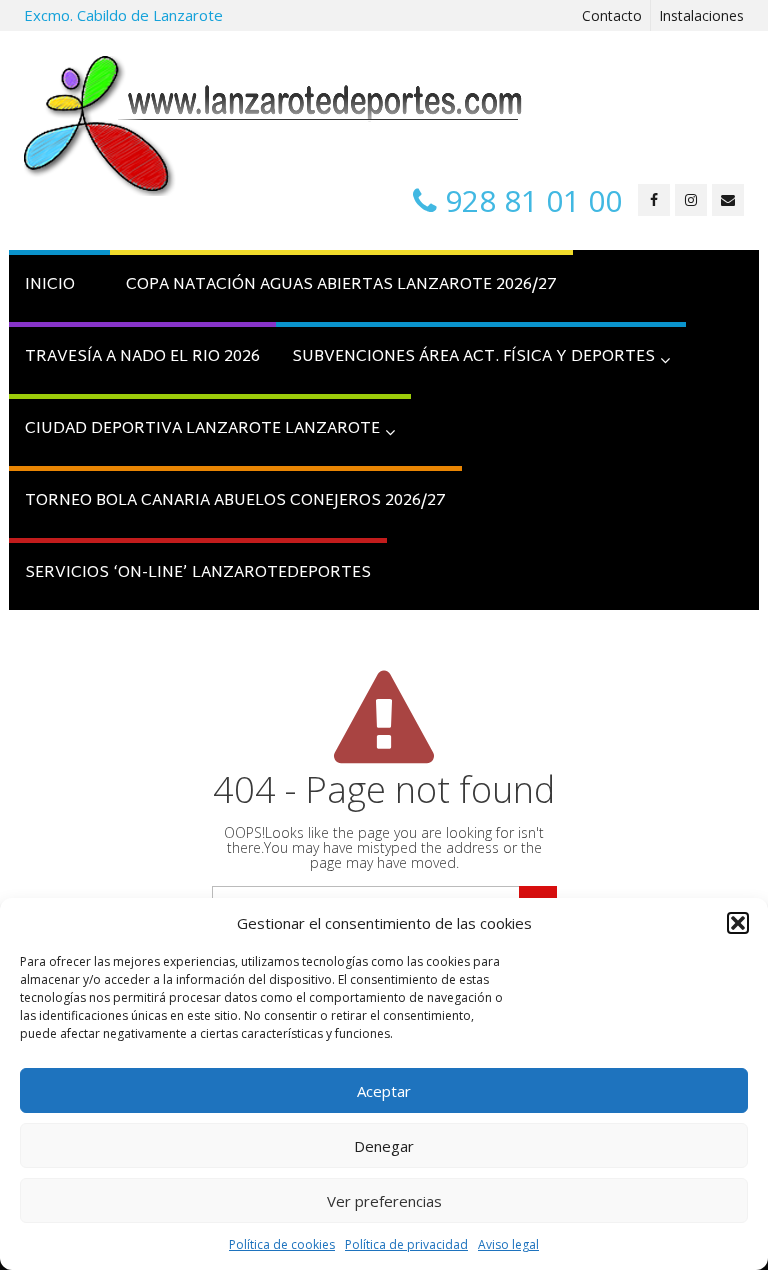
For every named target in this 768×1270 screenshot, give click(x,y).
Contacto (612, 15)
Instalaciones (701, 15)
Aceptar (384, 1091)
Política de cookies (282, 1244)
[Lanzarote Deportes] (274, 126)
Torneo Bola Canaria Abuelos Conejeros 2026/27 (235, 501)
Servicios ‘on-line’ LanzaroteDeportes (198, 573)
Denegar (384, 1146)
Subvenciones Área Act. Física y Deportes (473, 357)
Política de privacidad (406, 1244)
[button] (738, 923)
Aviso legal (508, 1244)
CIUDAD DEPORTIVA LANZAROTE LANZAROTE (202, 429)
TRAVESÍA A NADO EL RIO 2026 (142, 357)
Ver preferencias (384, 1201)
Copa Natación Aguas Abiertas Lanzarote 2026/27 (341, 285)
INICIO (50, 285)
